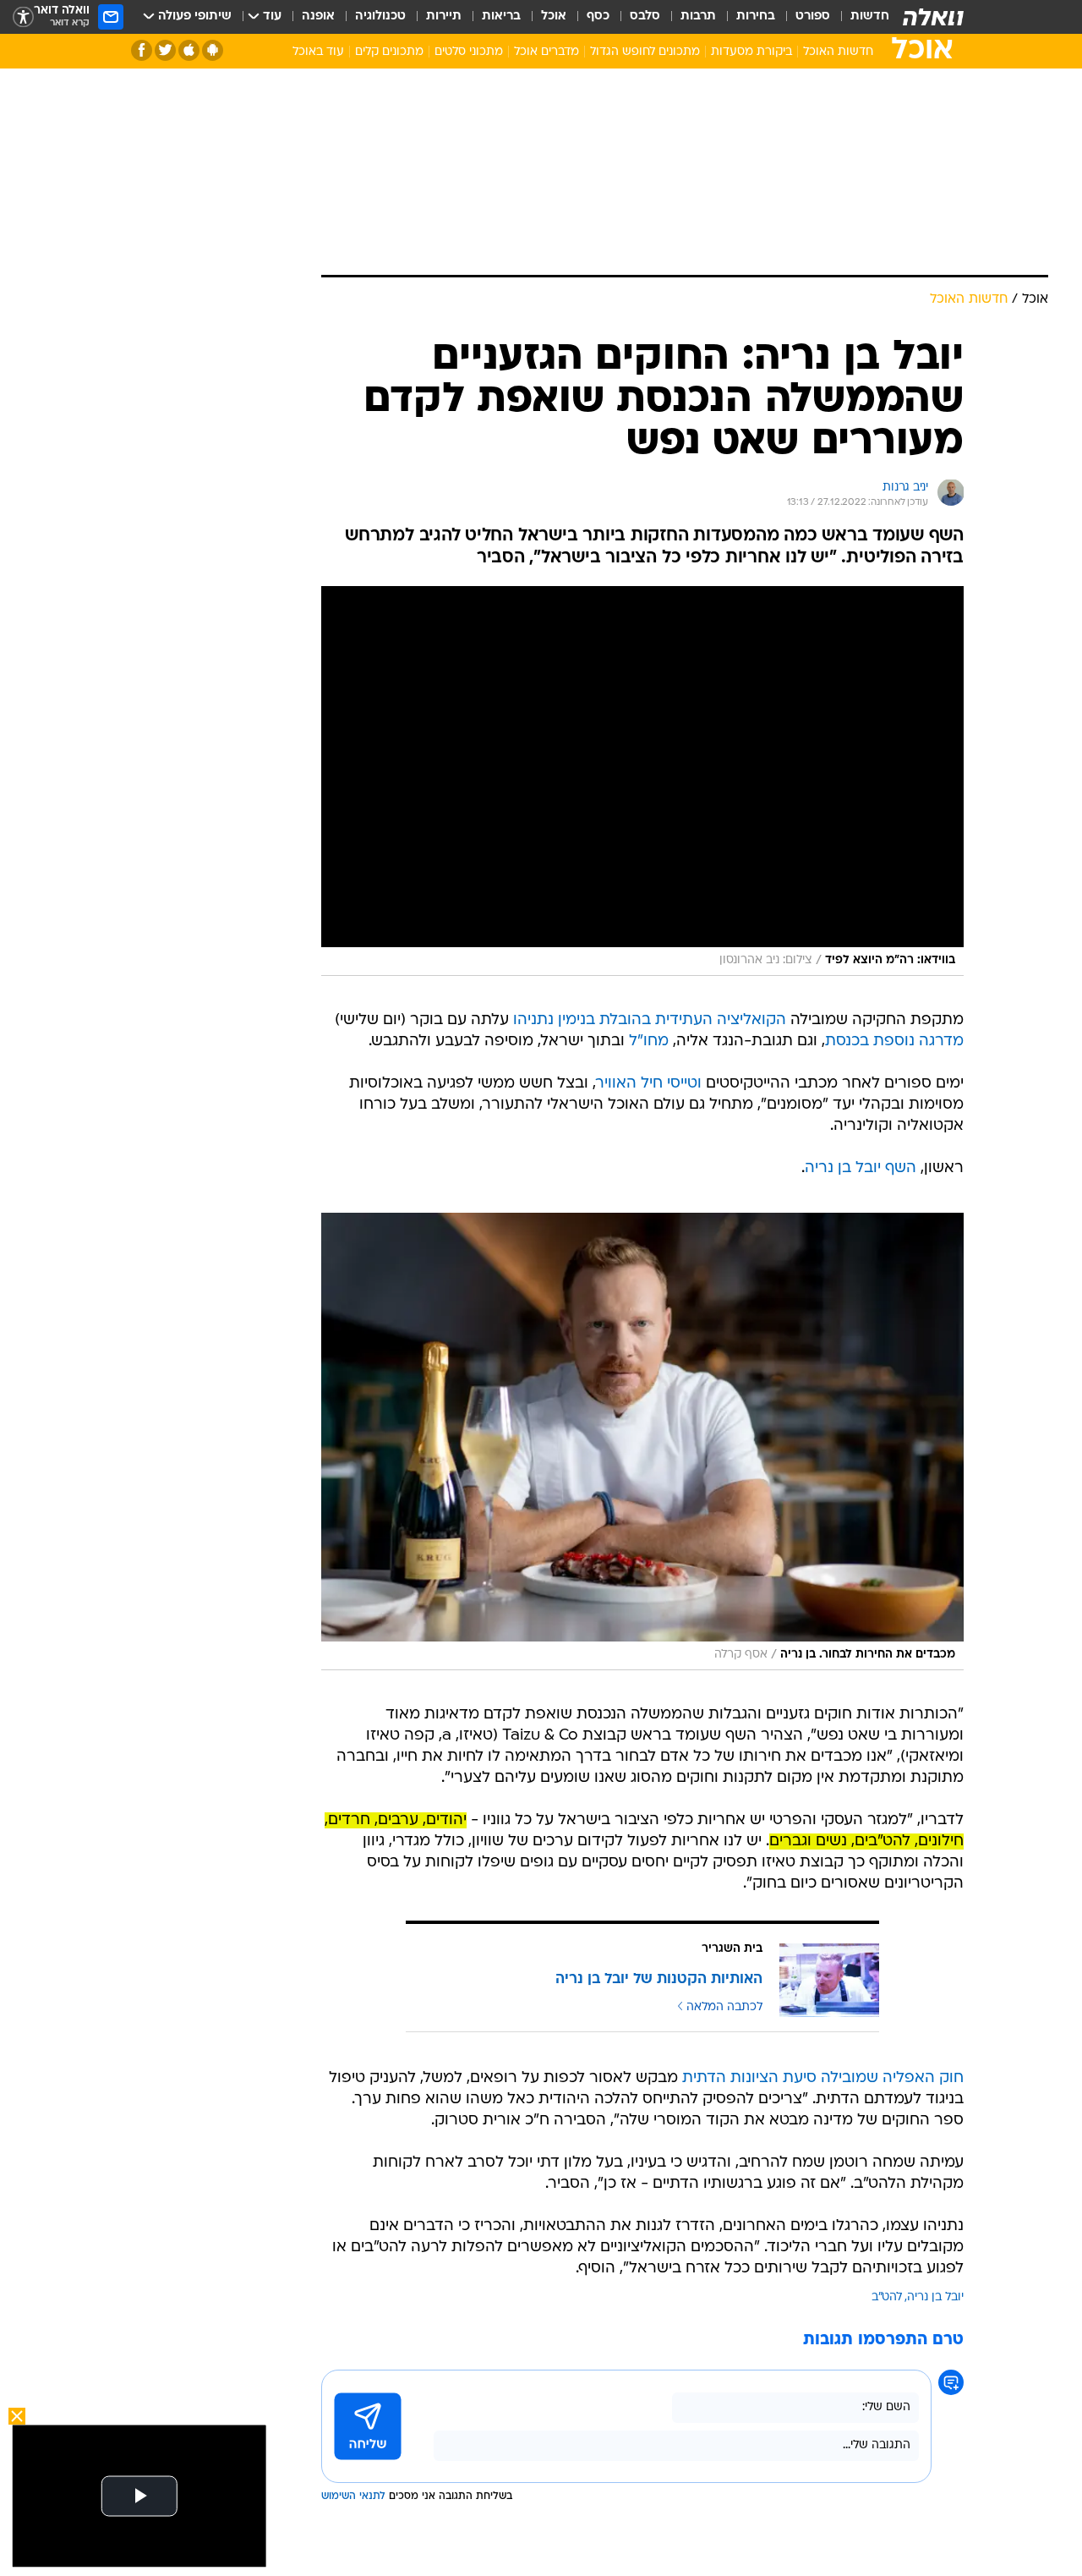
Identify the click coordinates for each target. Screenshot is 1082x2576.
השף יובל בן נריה (861, 1168)
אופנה (318, 16)
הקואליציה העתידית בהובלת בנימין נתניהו (650, 1020)
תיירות (444, 16)
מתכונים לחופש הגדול (645, 52)
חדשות (870, 16)
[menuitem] (860, 17)
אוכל (554, 16)
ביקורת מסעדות (751, 52)
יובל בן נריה (935, 2297)
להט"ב (887, 2297)
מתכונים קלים (389, 52)
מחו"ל (649, 1041)
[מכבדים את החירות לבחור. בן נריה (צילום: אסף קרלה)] (642, 1441)
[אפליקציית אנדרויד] (213, 50)
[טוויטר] (165, 50)
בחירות (756, 16)
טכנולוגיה (380, 16)
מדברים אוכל (546, 52)
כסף (598, 16)
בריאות (501, 16)
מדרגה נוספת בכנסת (894, 1041)
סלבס (645, 16)
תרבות (698, 16)
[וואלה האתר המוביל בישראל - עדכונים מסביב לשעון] (933, 17)
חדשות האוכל (838, 52)
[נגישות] (23, 17)
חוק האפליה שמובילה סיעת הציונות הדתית (823, 2078)
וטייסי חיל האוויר (649, 1084)
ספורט (813, 16)
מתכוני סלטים (469, 52)
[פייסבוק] (142, 50)
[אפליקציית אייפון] (189, 50)
